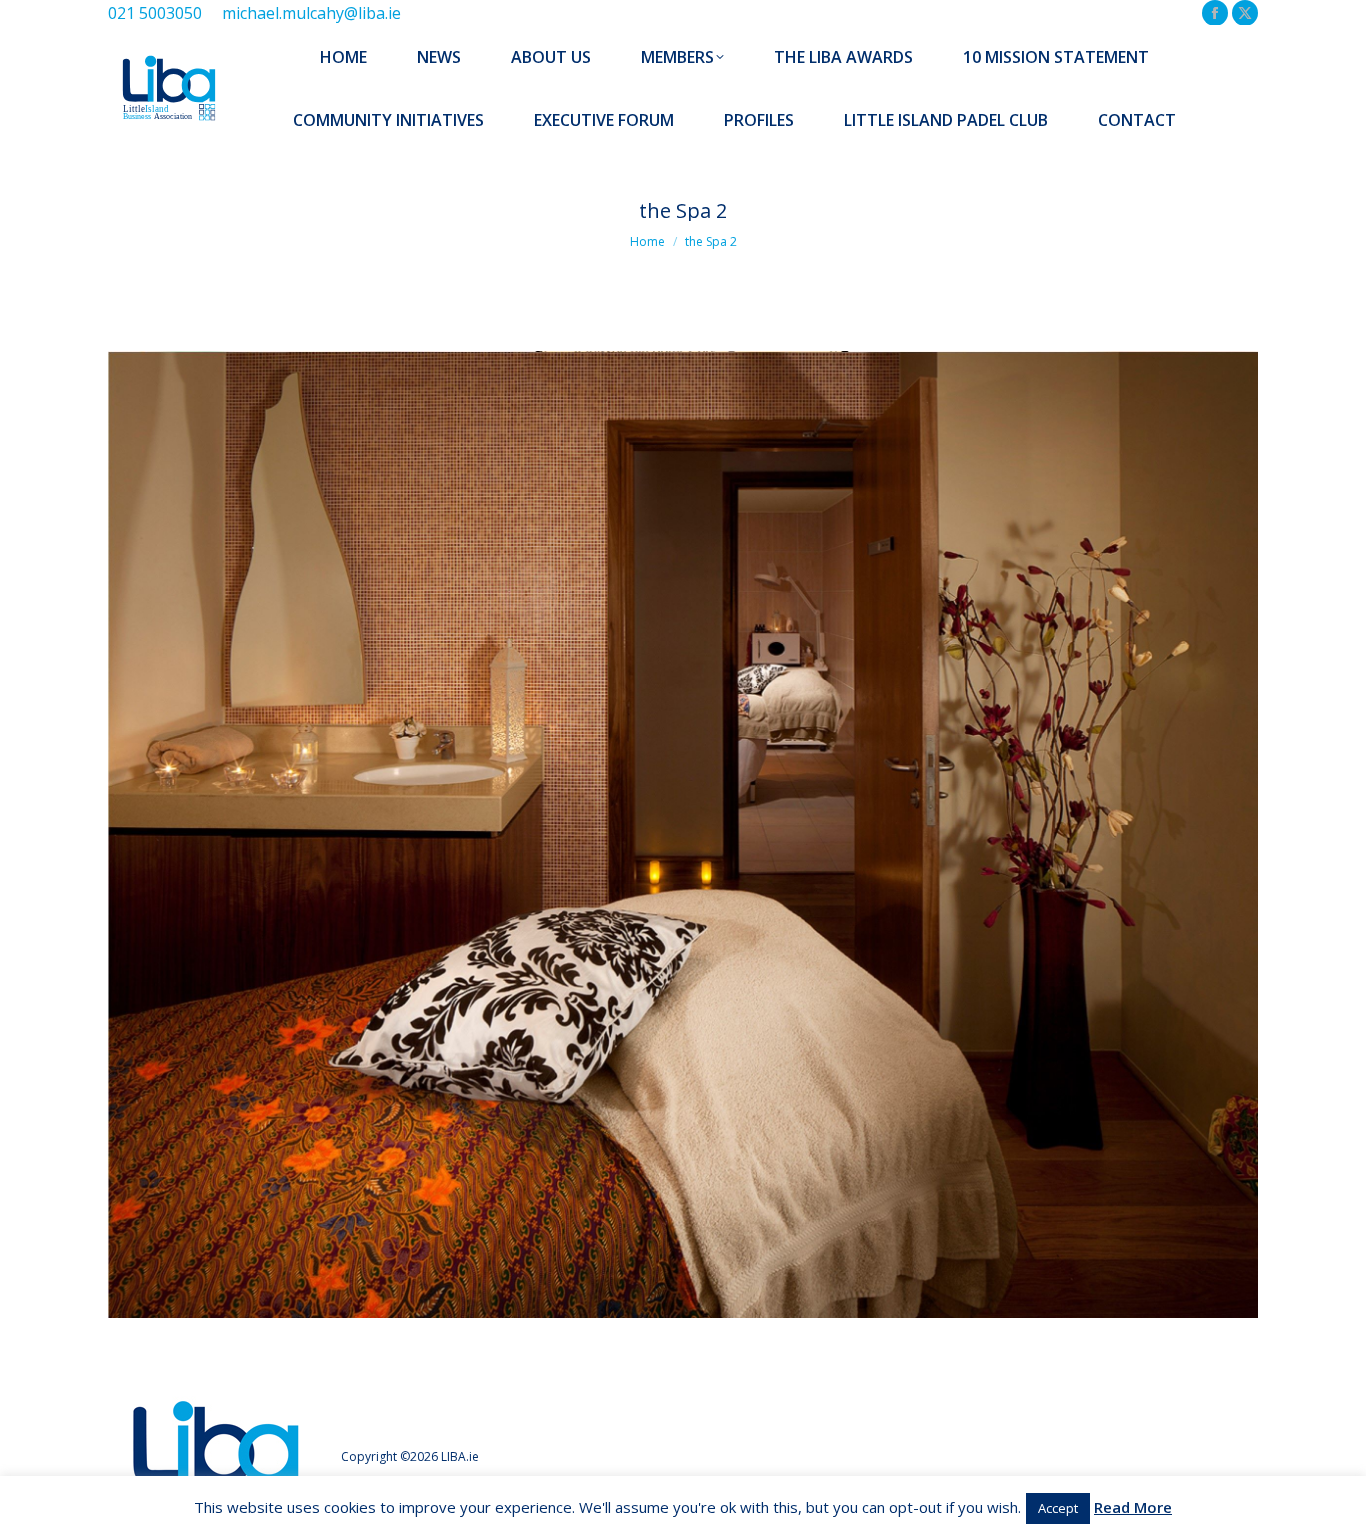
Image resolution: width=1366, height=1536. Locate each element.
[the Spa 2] (683, 834)
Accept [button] (1058, 1508)
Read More (1133, 1507)
